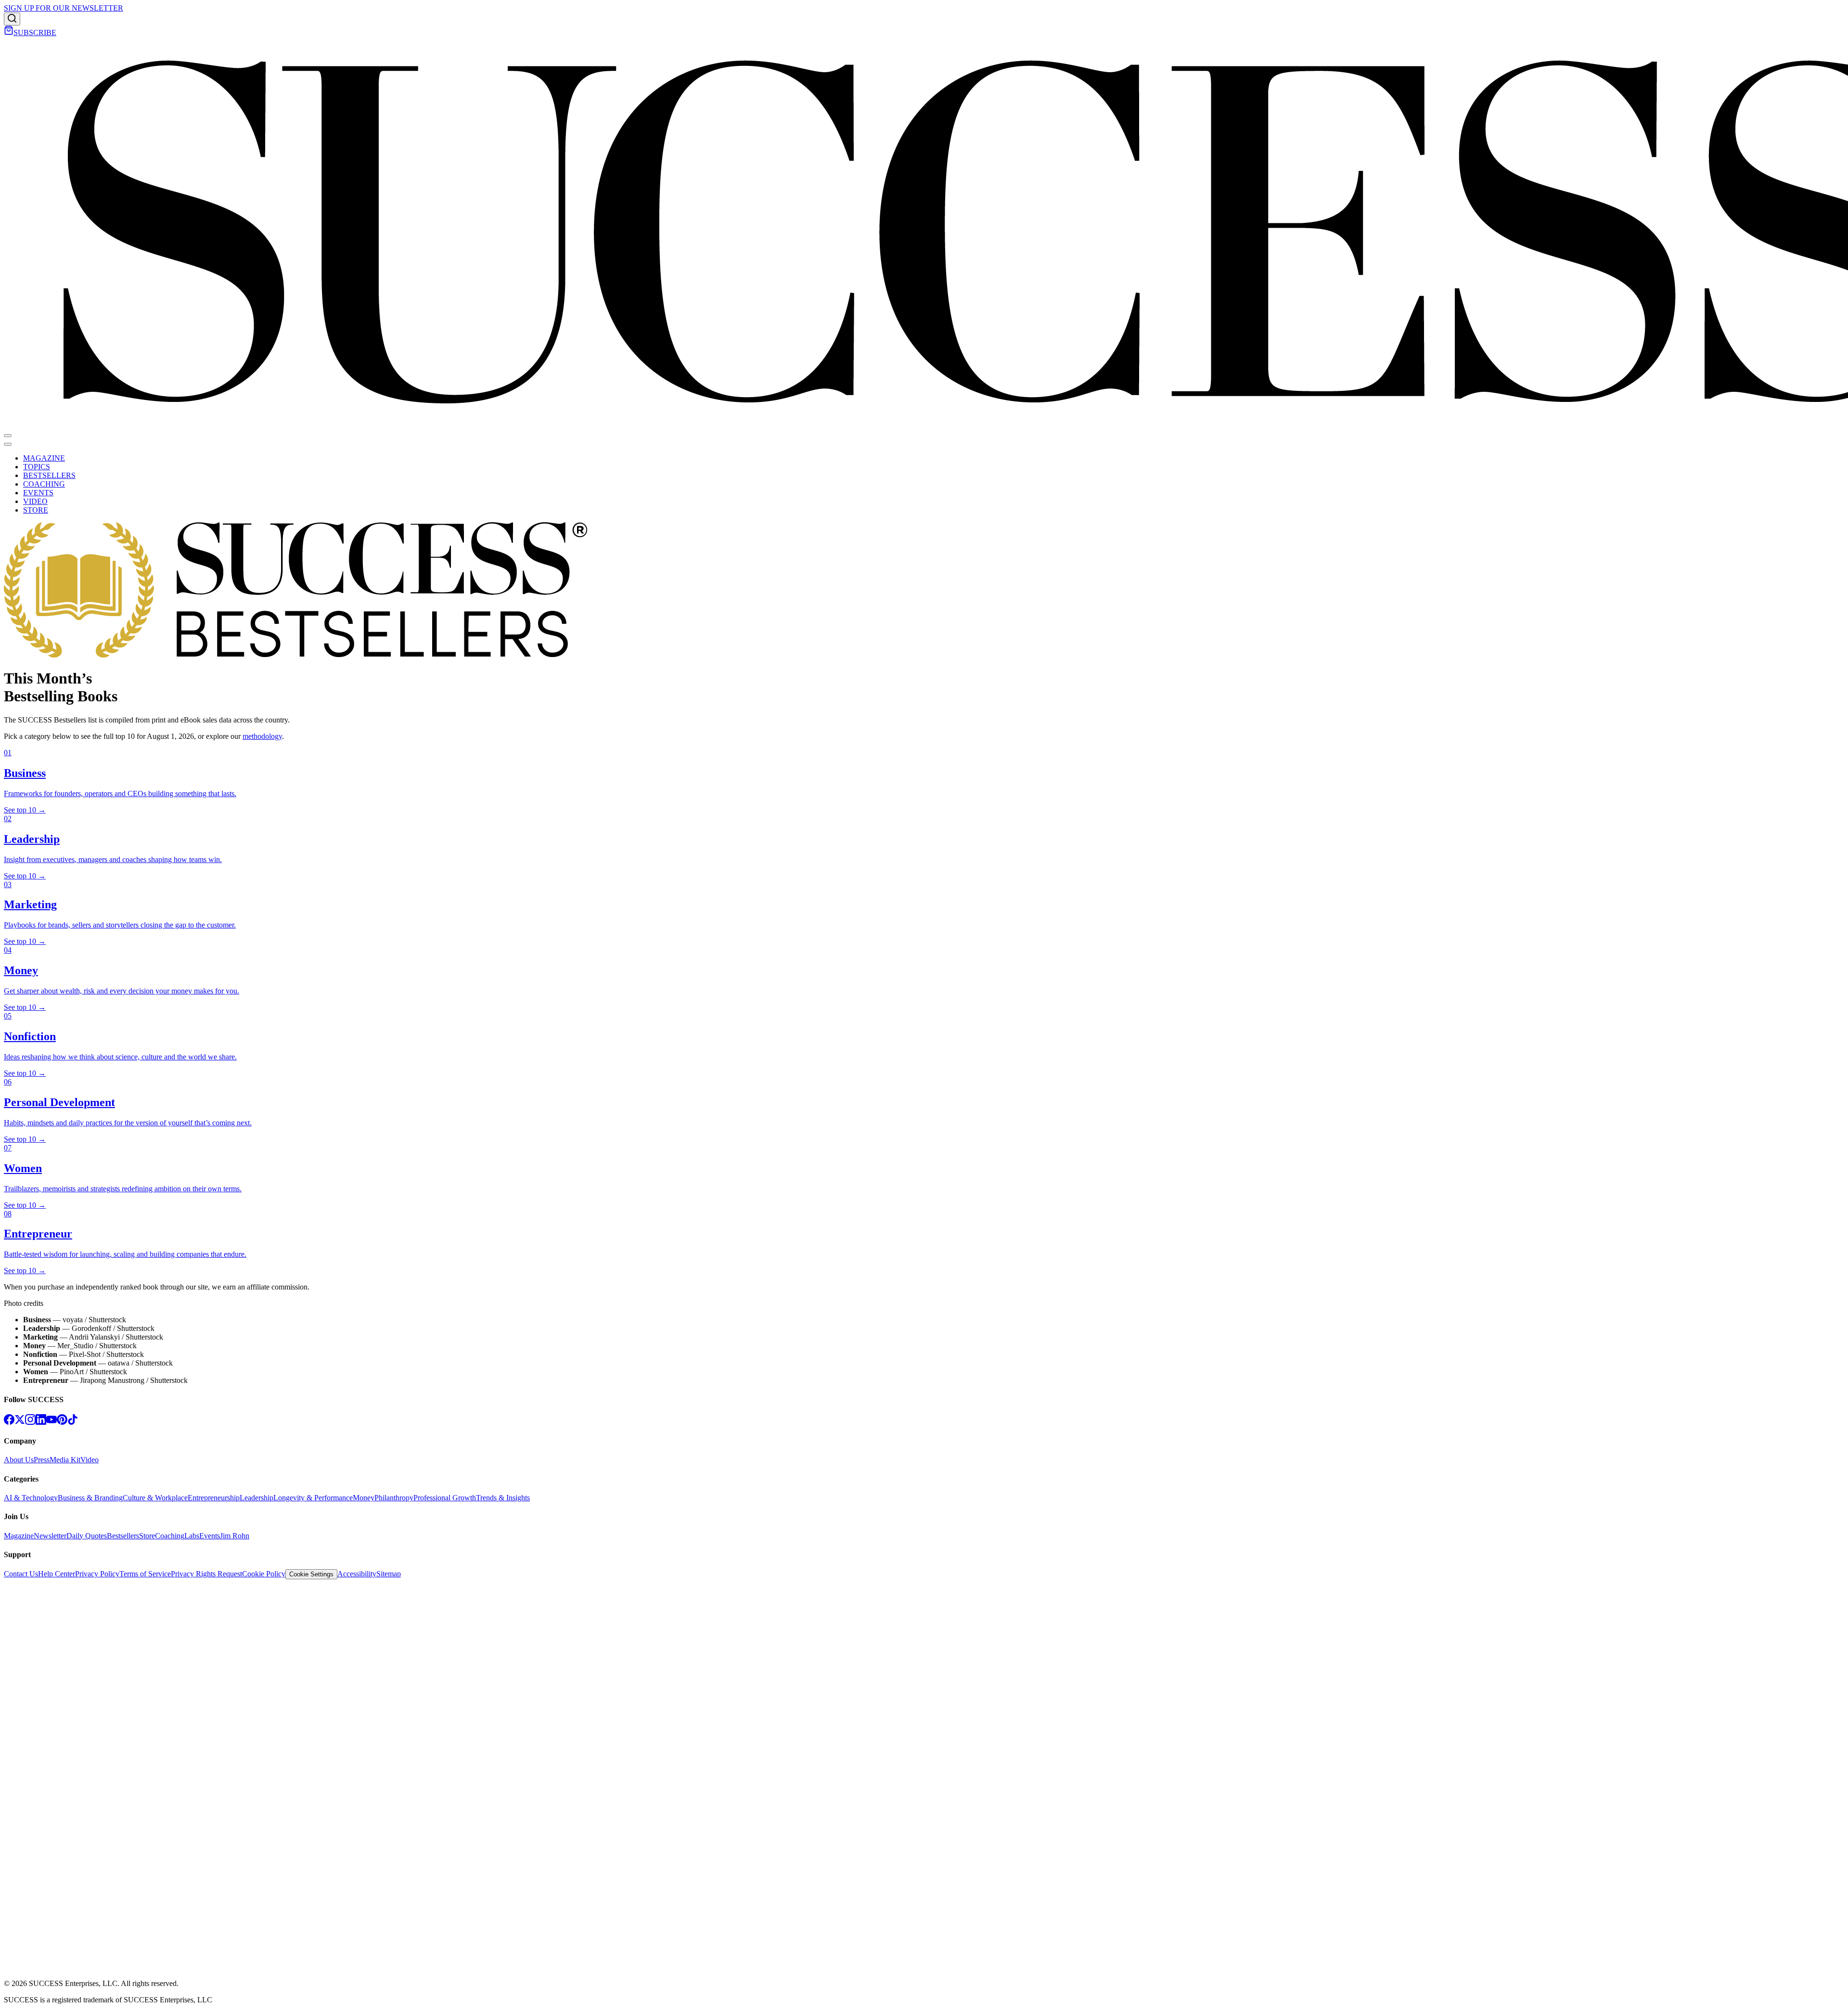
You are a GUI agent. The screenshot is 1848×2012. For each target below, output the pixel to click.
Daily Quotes (87, 1536)
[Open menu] (8, 436)
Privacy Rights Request (206, 1574)
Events (210, 1536)
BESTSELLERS (49, 475)
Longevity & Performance (313, 1498)
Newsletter (50, 1536)
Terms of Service (145, 1574)
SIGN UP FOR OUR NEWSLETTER (64, 8)
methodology (262, 736)
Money (364, 1498)
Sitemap (389, 1574)
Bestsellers (123, 1536)
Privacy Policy (97, 1574)
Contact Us (21, 1574)
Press (42, 1460)
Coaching (170, 1536)
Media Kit (65, 1460)
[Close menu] (8, 444)
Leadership (257, 1498)
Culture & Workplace (155, 1498)
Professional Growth (445, 1498)
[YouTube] (51, 1422)
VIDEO (35, 501)
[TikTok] (73, 1422)
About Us (19, 1460)
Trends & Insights (503, 1498)
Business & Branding (90, 1498)
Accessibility (357, 1574)
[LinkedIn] (41, 1422)
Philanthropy (394, 1498)
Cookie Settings (311, 1574)
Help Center (57, 1574)
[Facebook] (9, 1422)
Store (147, 1536)
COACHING (44, 484)
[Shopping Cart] (9, 32)
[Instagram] (30, 1422)
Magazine (19, 1536)
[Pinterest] (62, 1422)
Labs (192, 1536)
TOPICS (37, 467)
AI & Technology (31, 1498)
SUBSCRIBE (35, 32)
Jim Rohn (235, 1536)
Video (90, 1460)
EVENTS (38, 493)
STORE (36, 510)
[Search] (12, 19)
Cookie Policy (264, 1574)
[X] (20, 1422)
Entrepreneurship (214, 1498)
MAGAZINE (44, 458)
